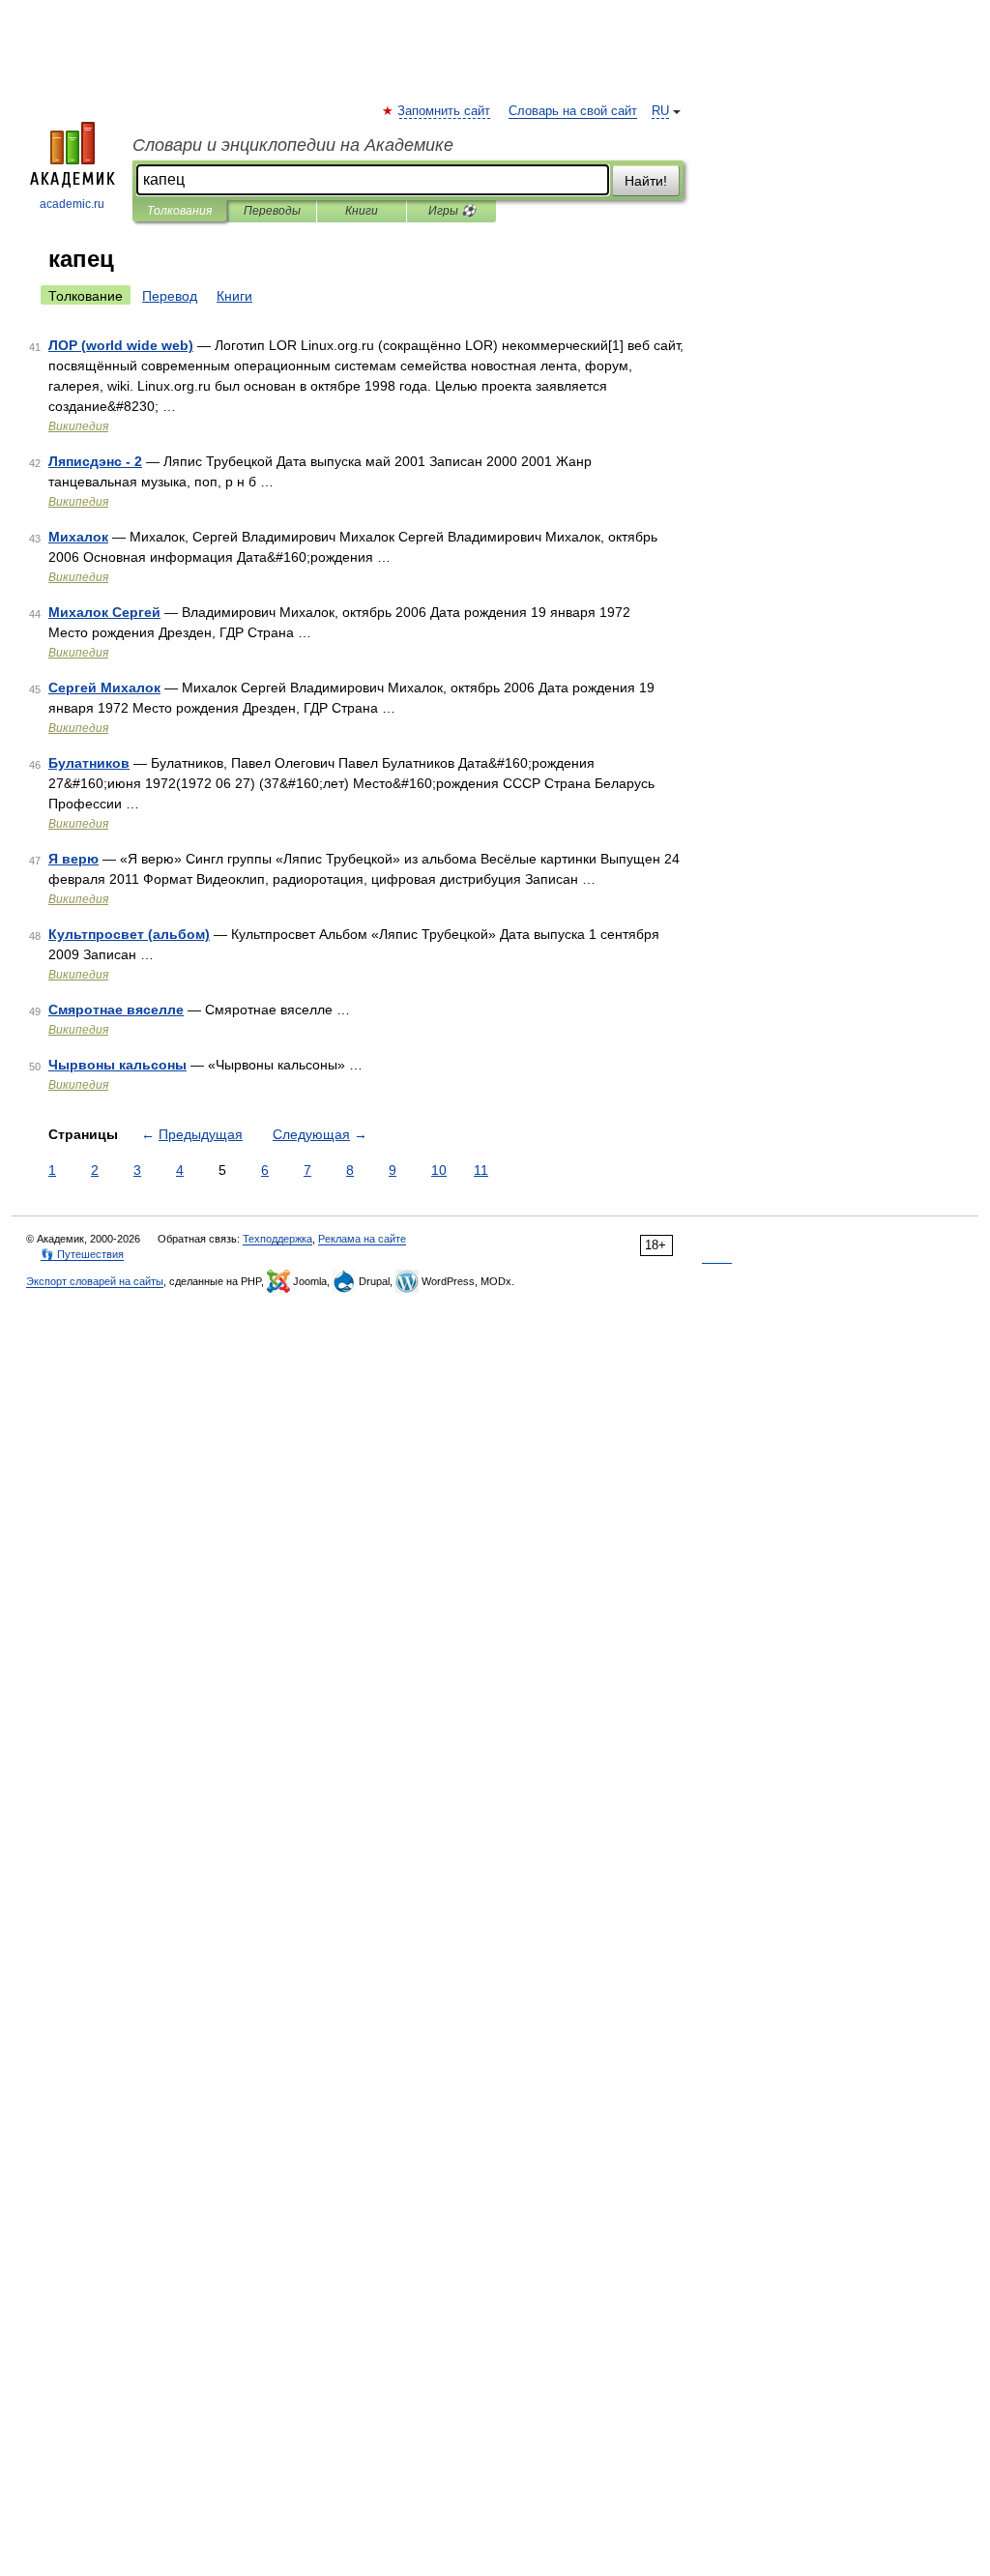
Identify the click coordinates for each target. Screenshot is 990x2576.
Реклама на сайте (362, 1239)
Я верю (73, 859)
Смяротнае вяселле (116, 1010)
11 (481, 1170)
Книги (362, 211)
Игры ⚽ (452, 211)
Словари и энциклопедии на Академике (293, 145)
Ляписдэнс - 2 (95, 461)
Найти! (646, 181)
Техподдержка (277, 1239)
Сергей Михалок (104, 688)
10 (439, 1170)
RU (660, 111)
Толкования (179, 211)
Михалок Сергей (104, 612)
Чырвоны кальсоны (117, 1065)
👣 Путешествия (82, 1254)
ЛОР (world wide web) (121, 345)
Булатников (89, 763)
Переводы (272, 211)
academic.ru (72, 204)
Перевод (170, 296)
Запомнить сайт (445, 111)
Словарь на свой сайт (573, 111)
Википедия (78, 426)
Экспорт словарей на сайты (95, 1281)
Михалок (78, 537)
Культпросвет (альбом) (129, 934)
